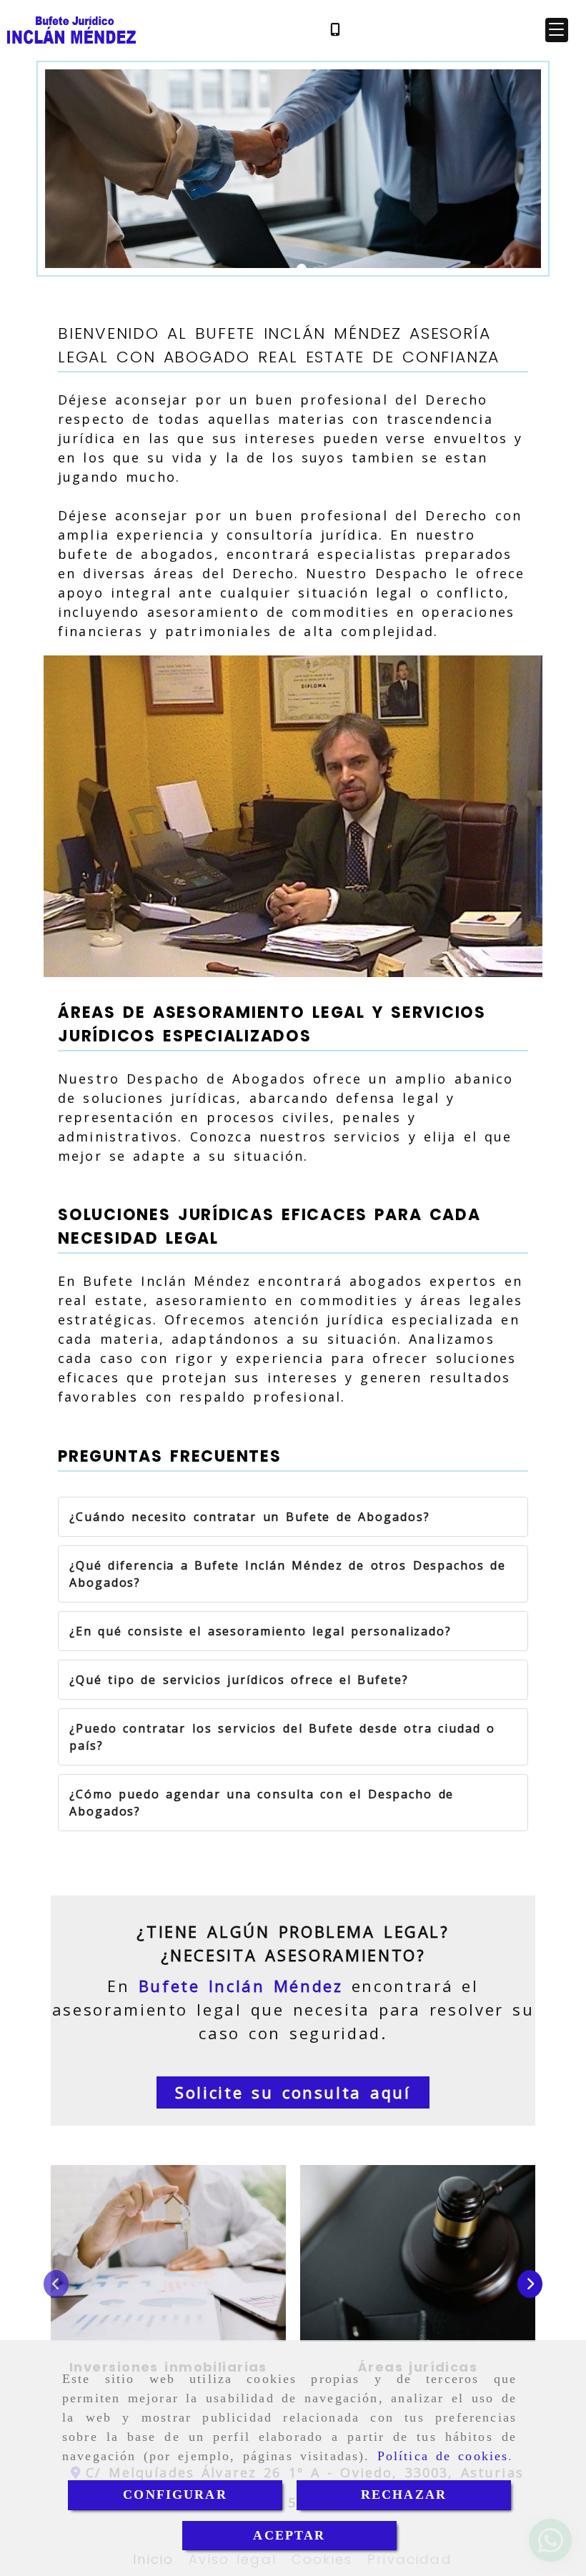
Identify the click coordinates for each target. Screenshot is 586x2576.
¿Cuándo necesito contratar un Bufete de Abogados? (249, 1517)
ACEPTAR (289, 2535)
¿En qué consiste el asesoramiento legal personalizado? (260, 1631)
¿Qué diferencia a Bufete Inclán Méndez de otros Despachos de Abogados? (288, 1574)
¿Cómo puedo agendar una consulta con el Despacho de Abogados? (262, 1803)
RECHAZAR (404, 2495)
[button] (557, 30)
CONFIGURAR (175, 2495)
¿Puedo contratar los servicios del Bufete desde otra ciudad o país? (282, 1737)
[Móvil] (335, 30)
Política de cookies (443, 2456)
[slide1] (302, 269)
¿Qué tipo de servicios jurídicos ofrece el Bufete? (239, 1680)
